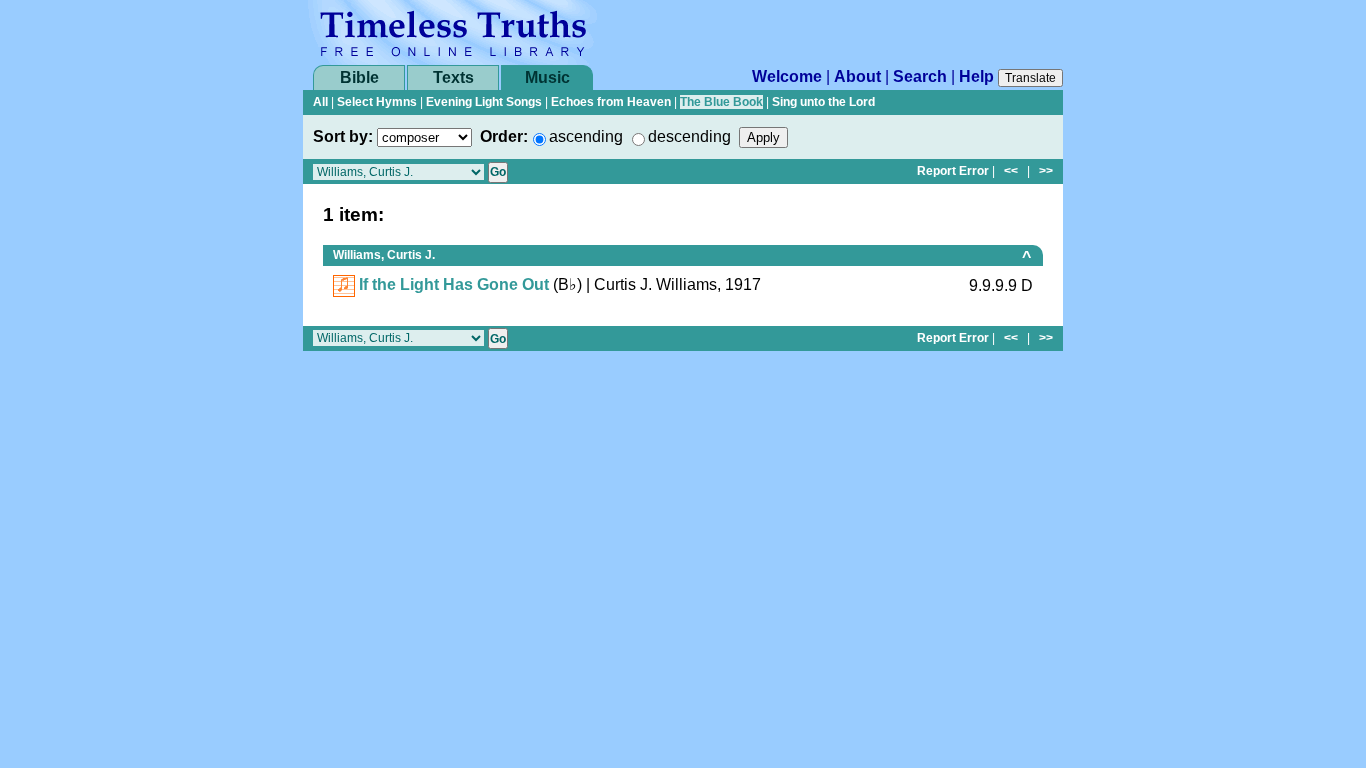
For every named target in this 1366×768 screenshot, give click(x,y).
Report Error (953, 171)
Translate (1030, 78)
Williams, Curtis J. (384, 255)
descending (689, 136)
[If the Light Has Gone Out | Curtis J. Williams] (344, 284)
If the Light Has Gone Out (454, 284)
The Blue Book (721, 102)
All (320, 102)
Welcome (787, 76)
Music (547, 77)
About (857, 76)
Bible (359, 77)
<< (1011, 171)
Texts (453, 77)
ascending (586, 136)
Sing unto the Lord (823, 102)
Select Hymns (377, 102)
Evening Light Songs (484, 102)
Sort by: (343, 136)
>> (1046, 171)
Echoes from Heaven (611, 102)
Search (920, 76)
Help (976, 76)
